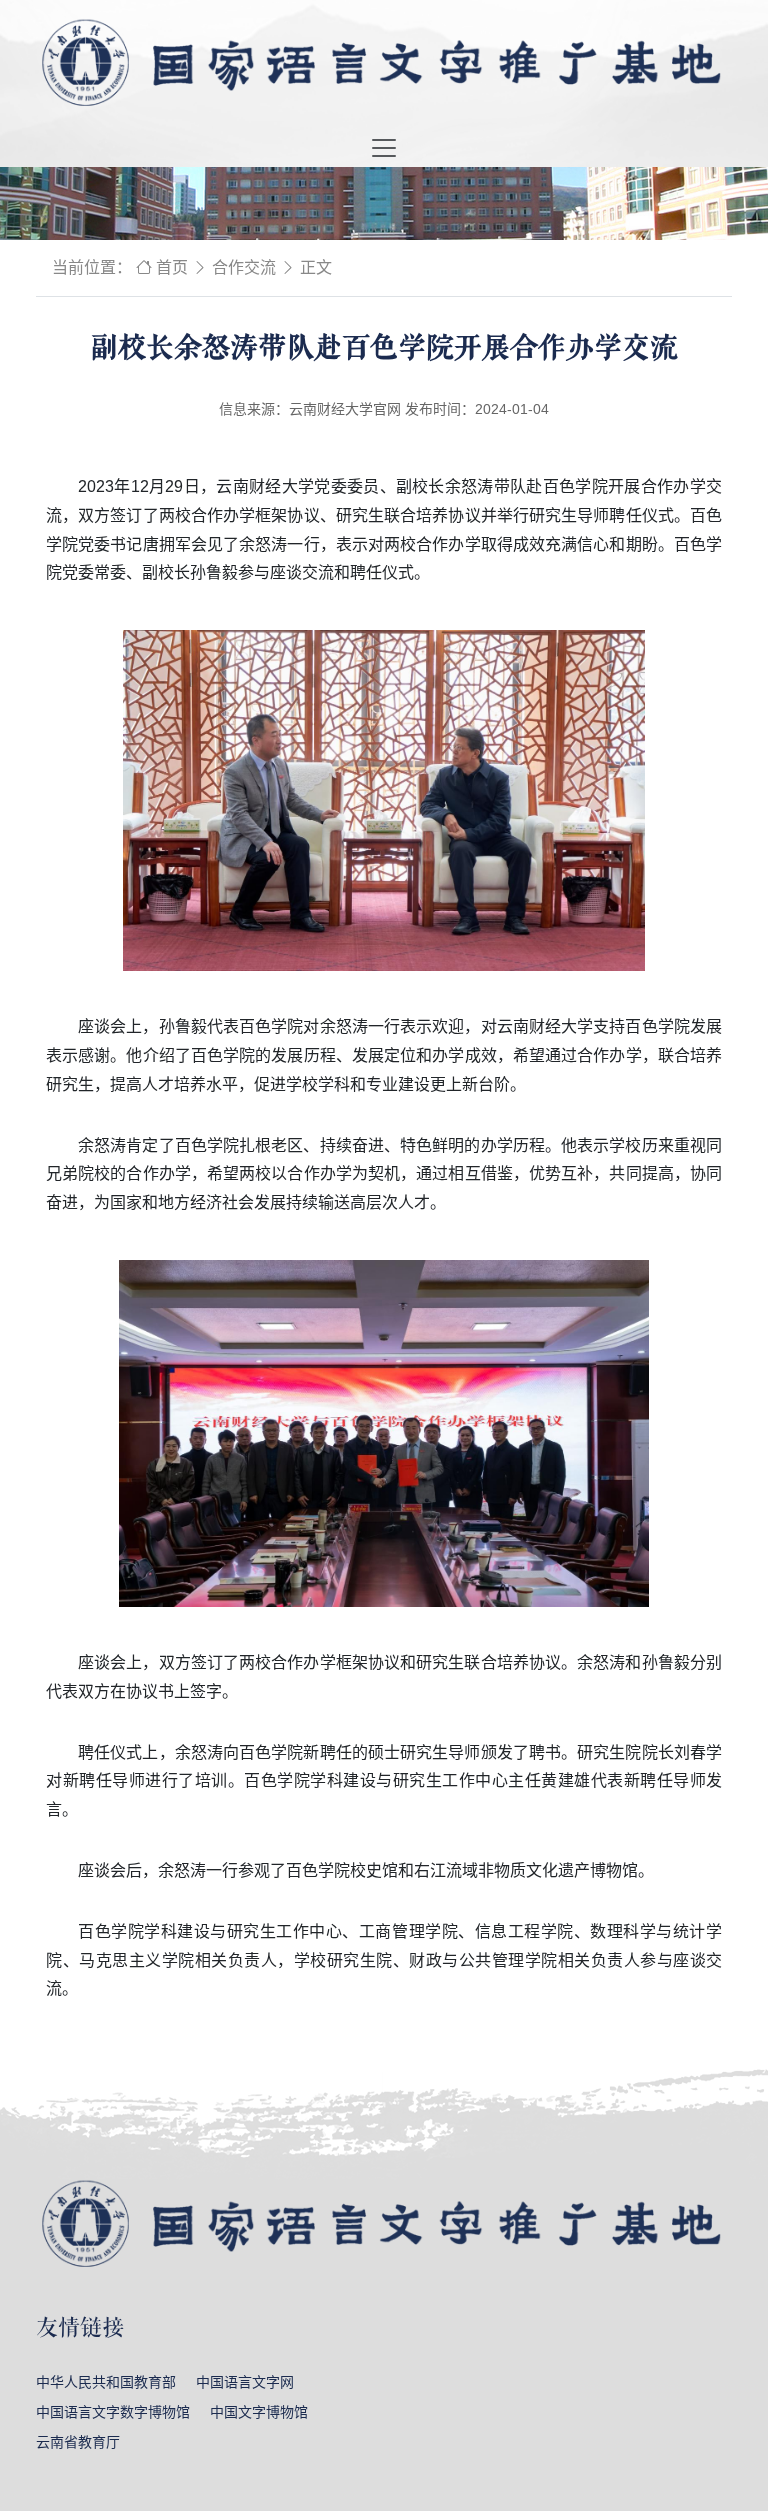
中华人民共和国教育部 (106, 2382)
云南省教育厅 (78, 2442)
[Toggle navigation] (384, 148)
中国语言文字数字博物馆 (113, 2412)
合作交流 (244, 267)
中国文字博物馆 (259, 2412)
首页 (172, 267)
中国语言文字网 (245, 2382)
